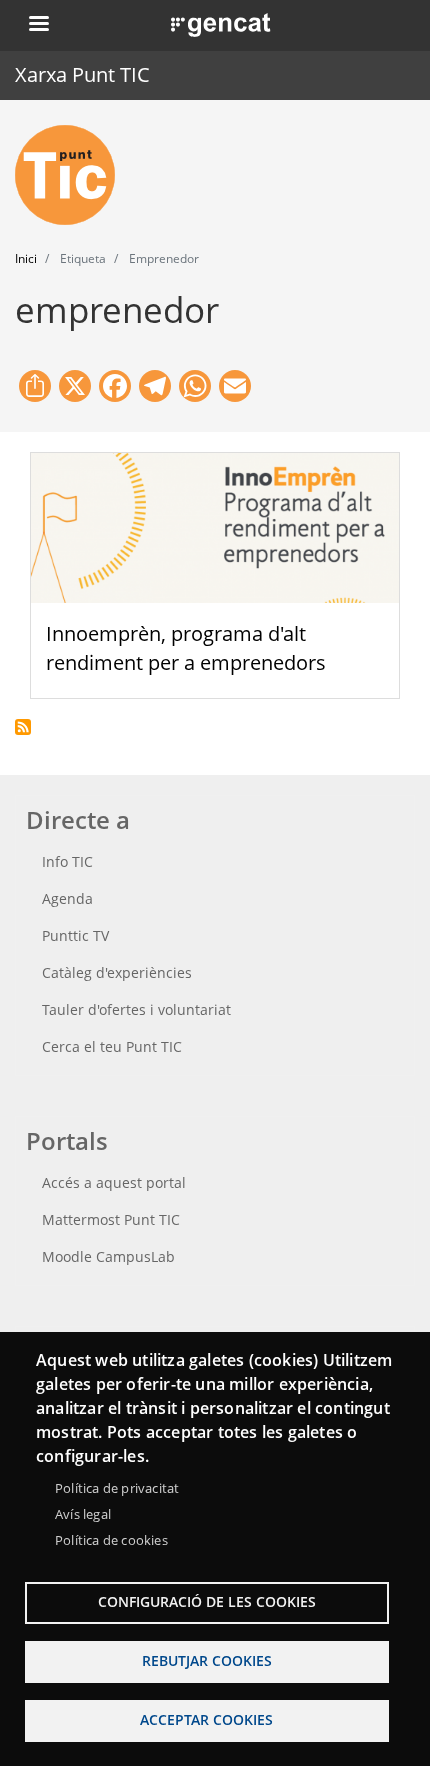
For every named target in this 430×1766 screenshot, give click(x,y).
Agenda (67, 898)
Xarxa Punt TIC (82, 74)
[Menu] (38, 25)
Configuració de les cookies (207, 1601)
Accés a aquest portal (114, 1182)
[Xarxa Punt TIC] (73, 175)
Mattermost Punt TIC (111, 1219)
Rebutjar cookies (207, 1660)
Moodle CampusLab (108, 1256)
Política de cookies (111, 1540)
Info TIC (67, 861)
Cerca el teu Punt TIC (112, 1046)
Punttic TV (75, 935)
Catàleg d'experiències (117, 972)
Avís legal (83, 1514)
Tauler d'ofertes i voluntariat (136, 1009)
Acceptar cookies (206, 1719)
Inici (26, 258)
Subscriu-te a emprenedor (23, 727)
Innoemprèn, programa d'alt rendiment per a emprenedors (186, 648)
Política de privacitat (117, 1488)
